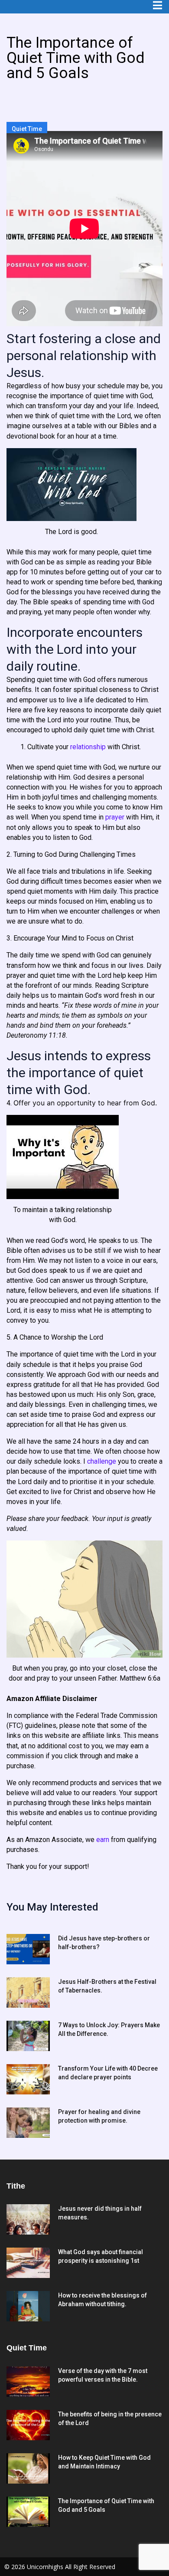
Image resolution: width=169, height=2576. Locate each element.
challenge (102, 1461)
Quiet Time (27, 129)
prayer (115, 817)
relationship (88, 747)
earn (103, 1840)
